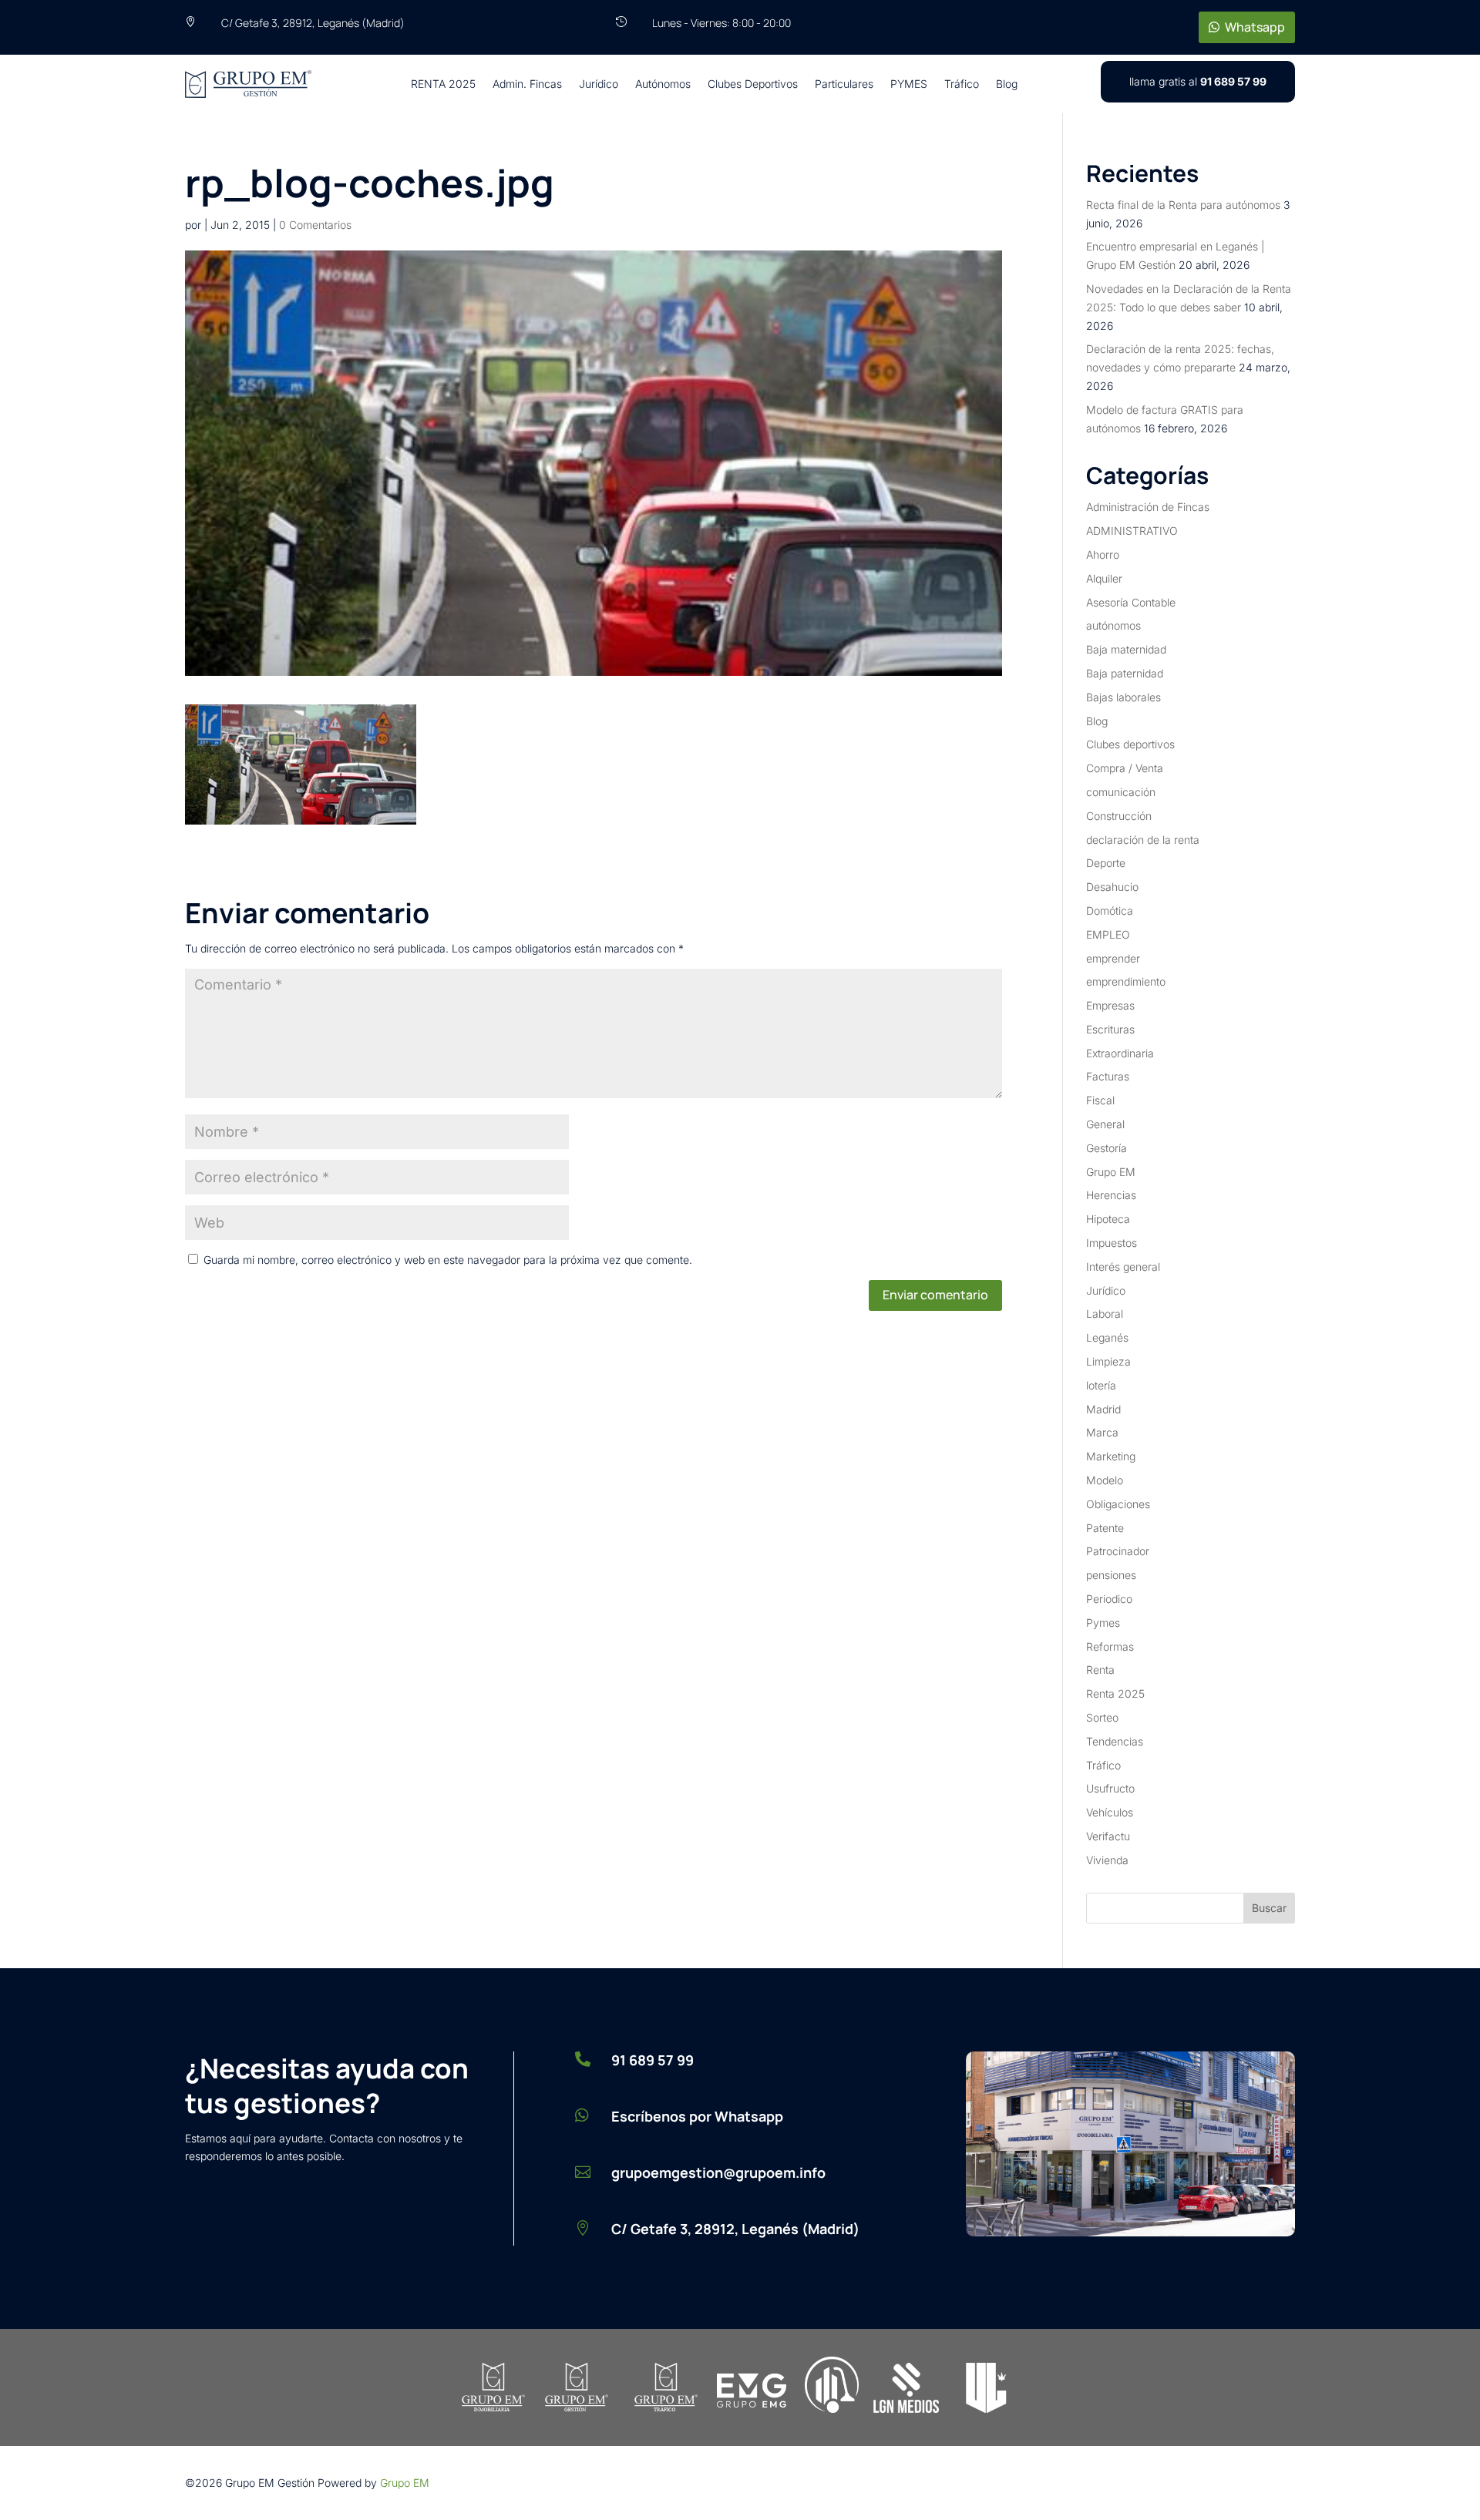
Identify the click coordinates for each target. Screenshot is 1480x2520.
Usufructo (1110, 1788)
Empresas (1110, 1005)
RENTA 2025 (443, 84)
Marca (1102, 1432)
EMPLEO (1108, 934)
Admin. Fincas (527, 84)
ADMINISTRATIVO (1132, 531)
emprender (1113, 958)
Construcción (1119, 816)
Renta (1100, 1670)
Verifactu (1108, 1836)
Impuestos (1112, 1243)
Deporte (1106, 863)
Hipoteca (1108, 1219)
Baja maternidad (1126, 649)
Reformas (1110, 1646)
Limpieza (1108, 1361)
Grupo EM (1111, 1172)
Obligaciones (1118, 1504)
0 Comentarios (315, 225)
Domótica (1110, 911)
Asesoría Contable (1131, 602)
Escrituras (1110, 1029)
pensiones (1111, 1575)
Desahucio (1112, 887)
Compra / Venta (1125, 768)
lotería (1101, 1385)
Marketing (1111, 1456)
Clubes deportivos (1130, 744)
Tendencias (1115, 1741)
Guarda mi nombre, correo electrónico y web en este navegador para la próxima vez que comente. (448, 1260)
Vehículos (1110, 1812)
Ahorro (1103, 554)
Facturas (1108, 1076)
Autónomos (663, 84)
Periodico (1109, 1599)
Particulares (844, 84)
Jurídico (599, 84)
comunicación (1121, 792)
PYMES (909, 84)
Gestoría (1107, 1148)
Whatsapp (1255, 27)
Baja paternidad (1125, 673)
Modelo (1105, 1480)
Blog (1007, 84)
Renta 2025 (1115, 1693)
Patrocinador (1118, 1551)
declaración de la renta (1143, 840)
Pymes (1103, 1623)
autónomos (1113, 625)
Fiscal (1100, 1100)
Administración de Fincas (1148, 507)
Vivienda (1107, 1860)
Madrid (1103, 1409)
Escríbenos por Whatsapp (697, 2116)
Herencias (1111, 1195)
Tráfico (962, 84)
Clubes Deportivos (753, 84)
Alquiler (1104, 578)
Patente (1105, 1528)
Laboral (1105, 1314)
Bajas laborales (1123, 697)
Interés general (1123, 1267)
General (1105, 1124)
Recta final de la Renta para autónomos (1183, 205)
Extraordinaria (1120, 1053)
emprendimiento (1126, 981)
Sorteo (1102, 1717)
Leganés (1107, 1337)
